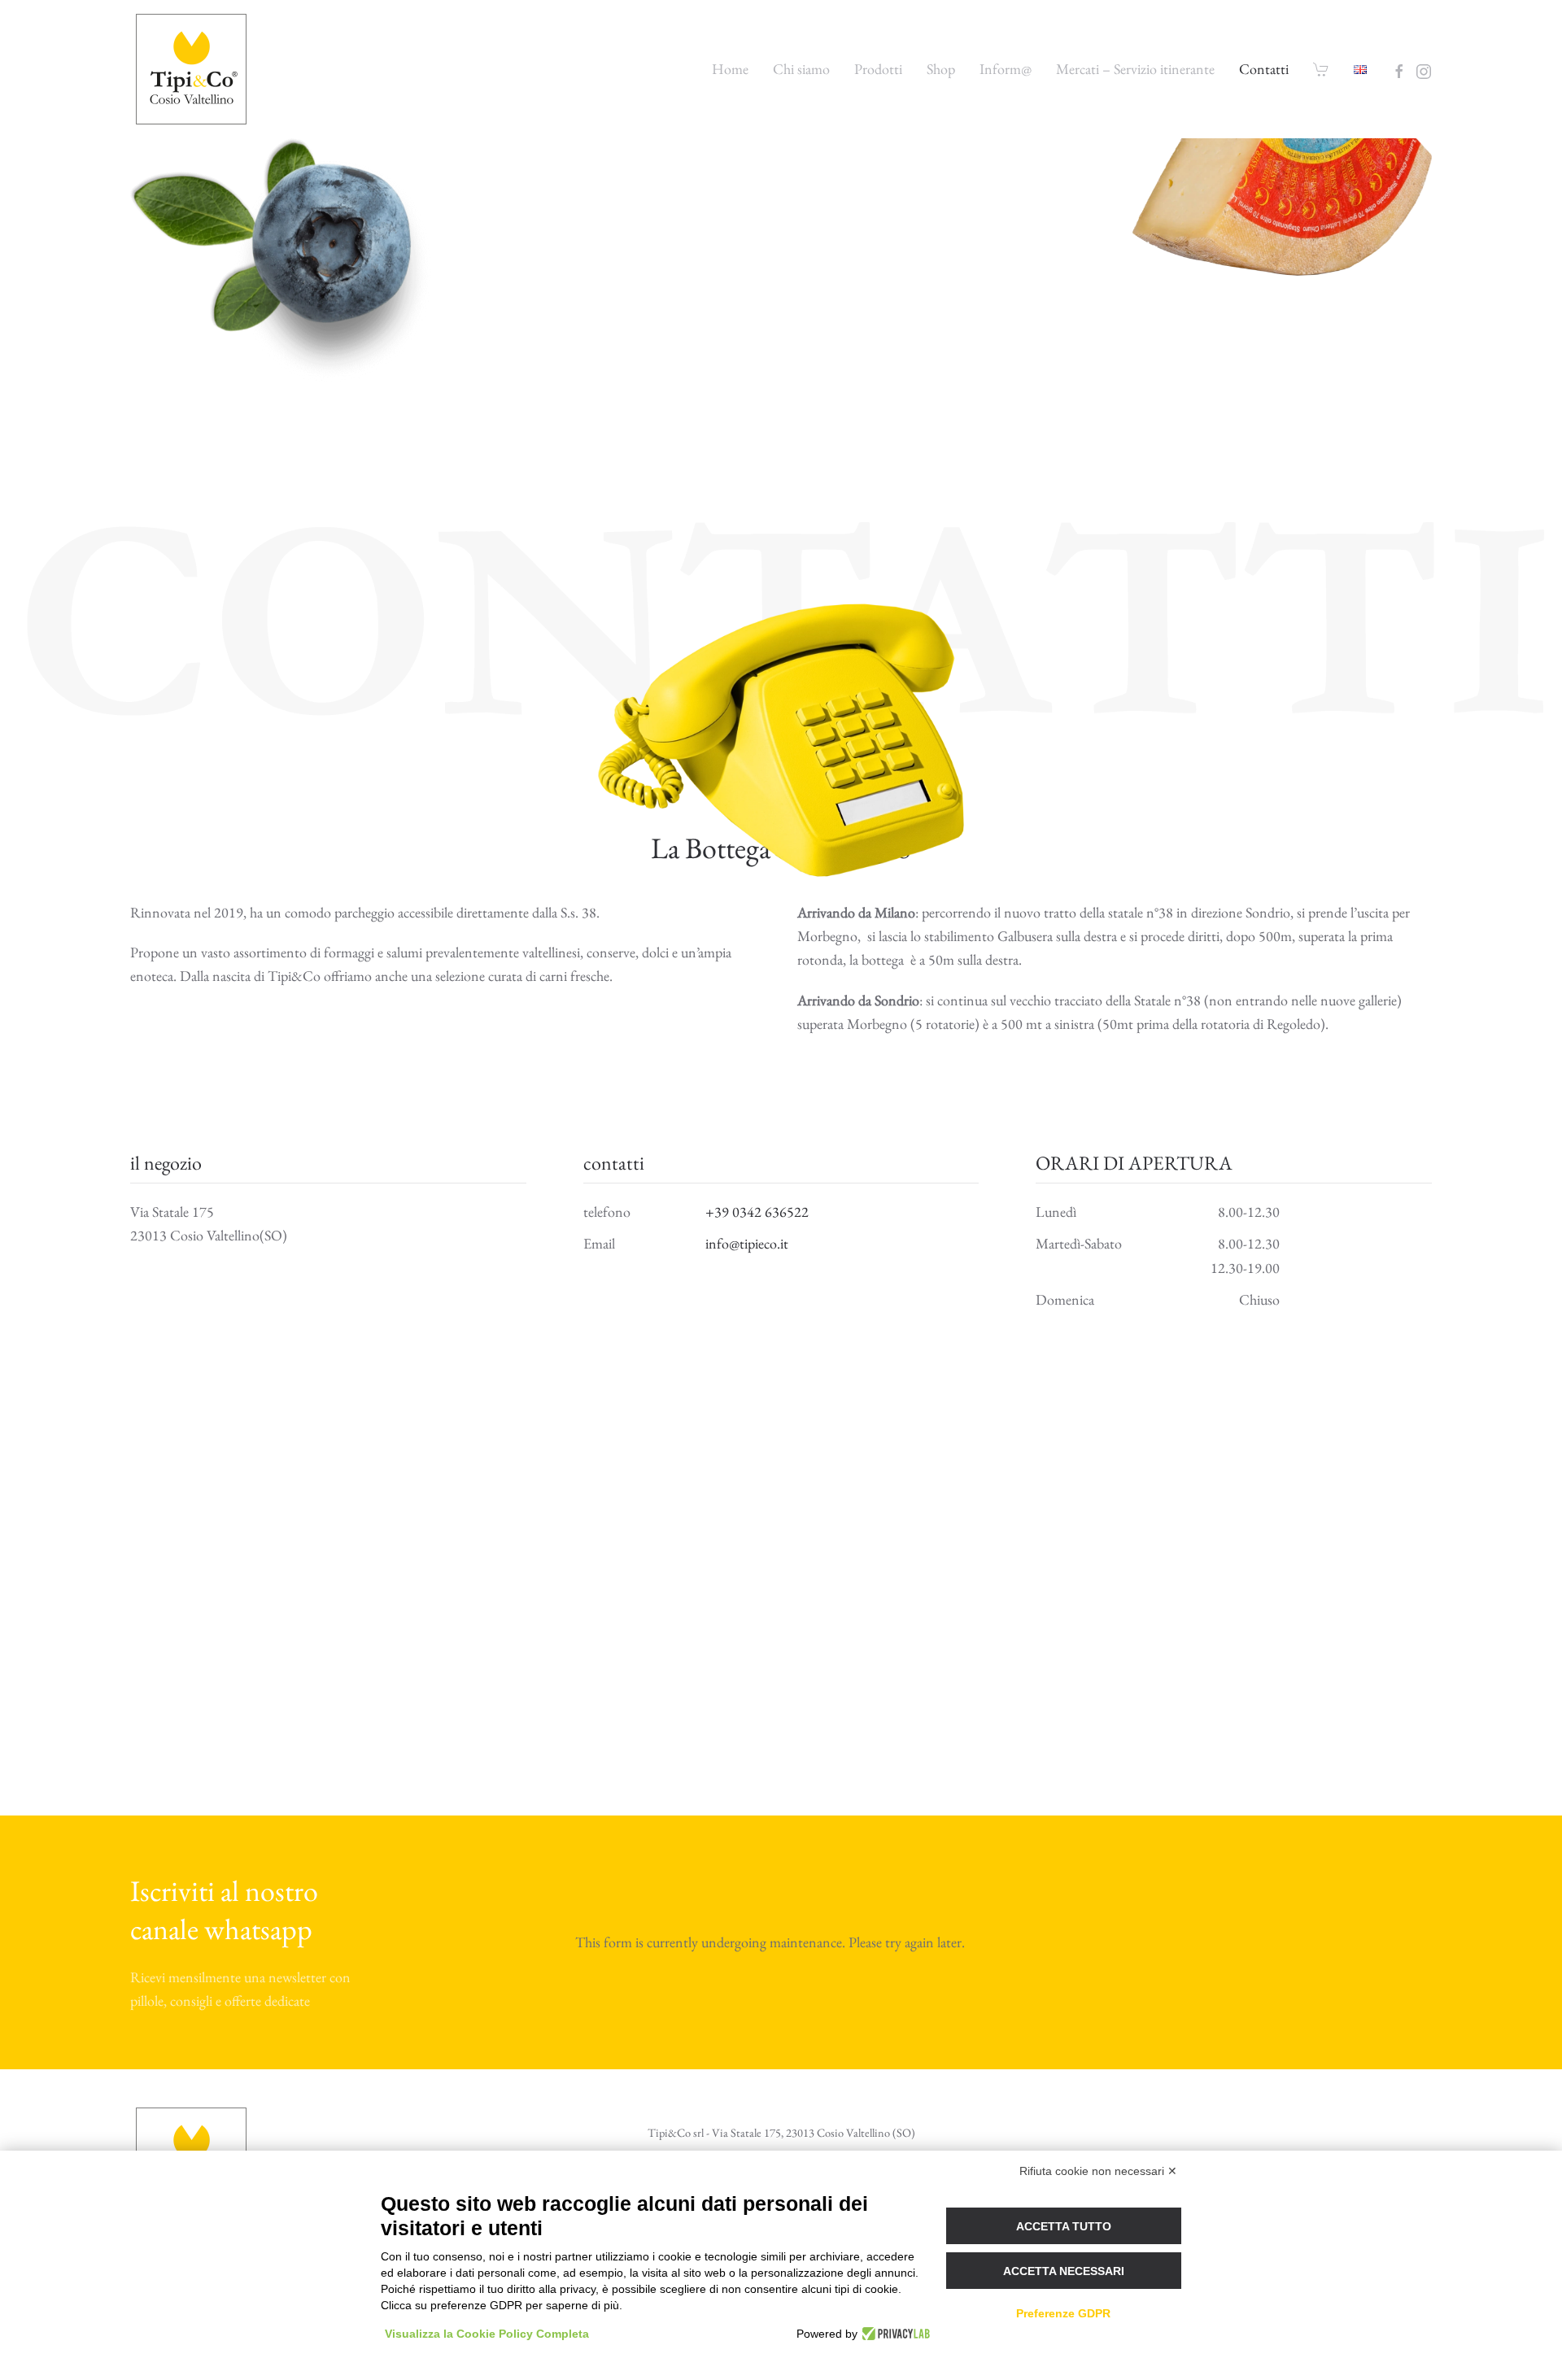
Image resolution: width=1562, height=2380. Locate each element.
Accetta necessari (1064, 2271)
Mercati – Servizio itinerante (1135, 69)
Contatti (1264, 69)
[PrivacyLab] (894, 2334)
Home (730, 69)
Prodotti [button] (878, 69)
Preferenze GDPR (1063, 2313)
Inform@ (1006, 69)
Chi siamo (801, 69)
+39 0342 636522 (757, 1212)
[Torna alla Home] (193, 69)
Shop (941, 69)
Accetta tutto (1064, 2226)
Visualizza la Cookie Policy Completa (487, 2334)
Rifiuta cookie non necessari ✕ (1098, 2171)
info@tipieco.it (747, 1243)
